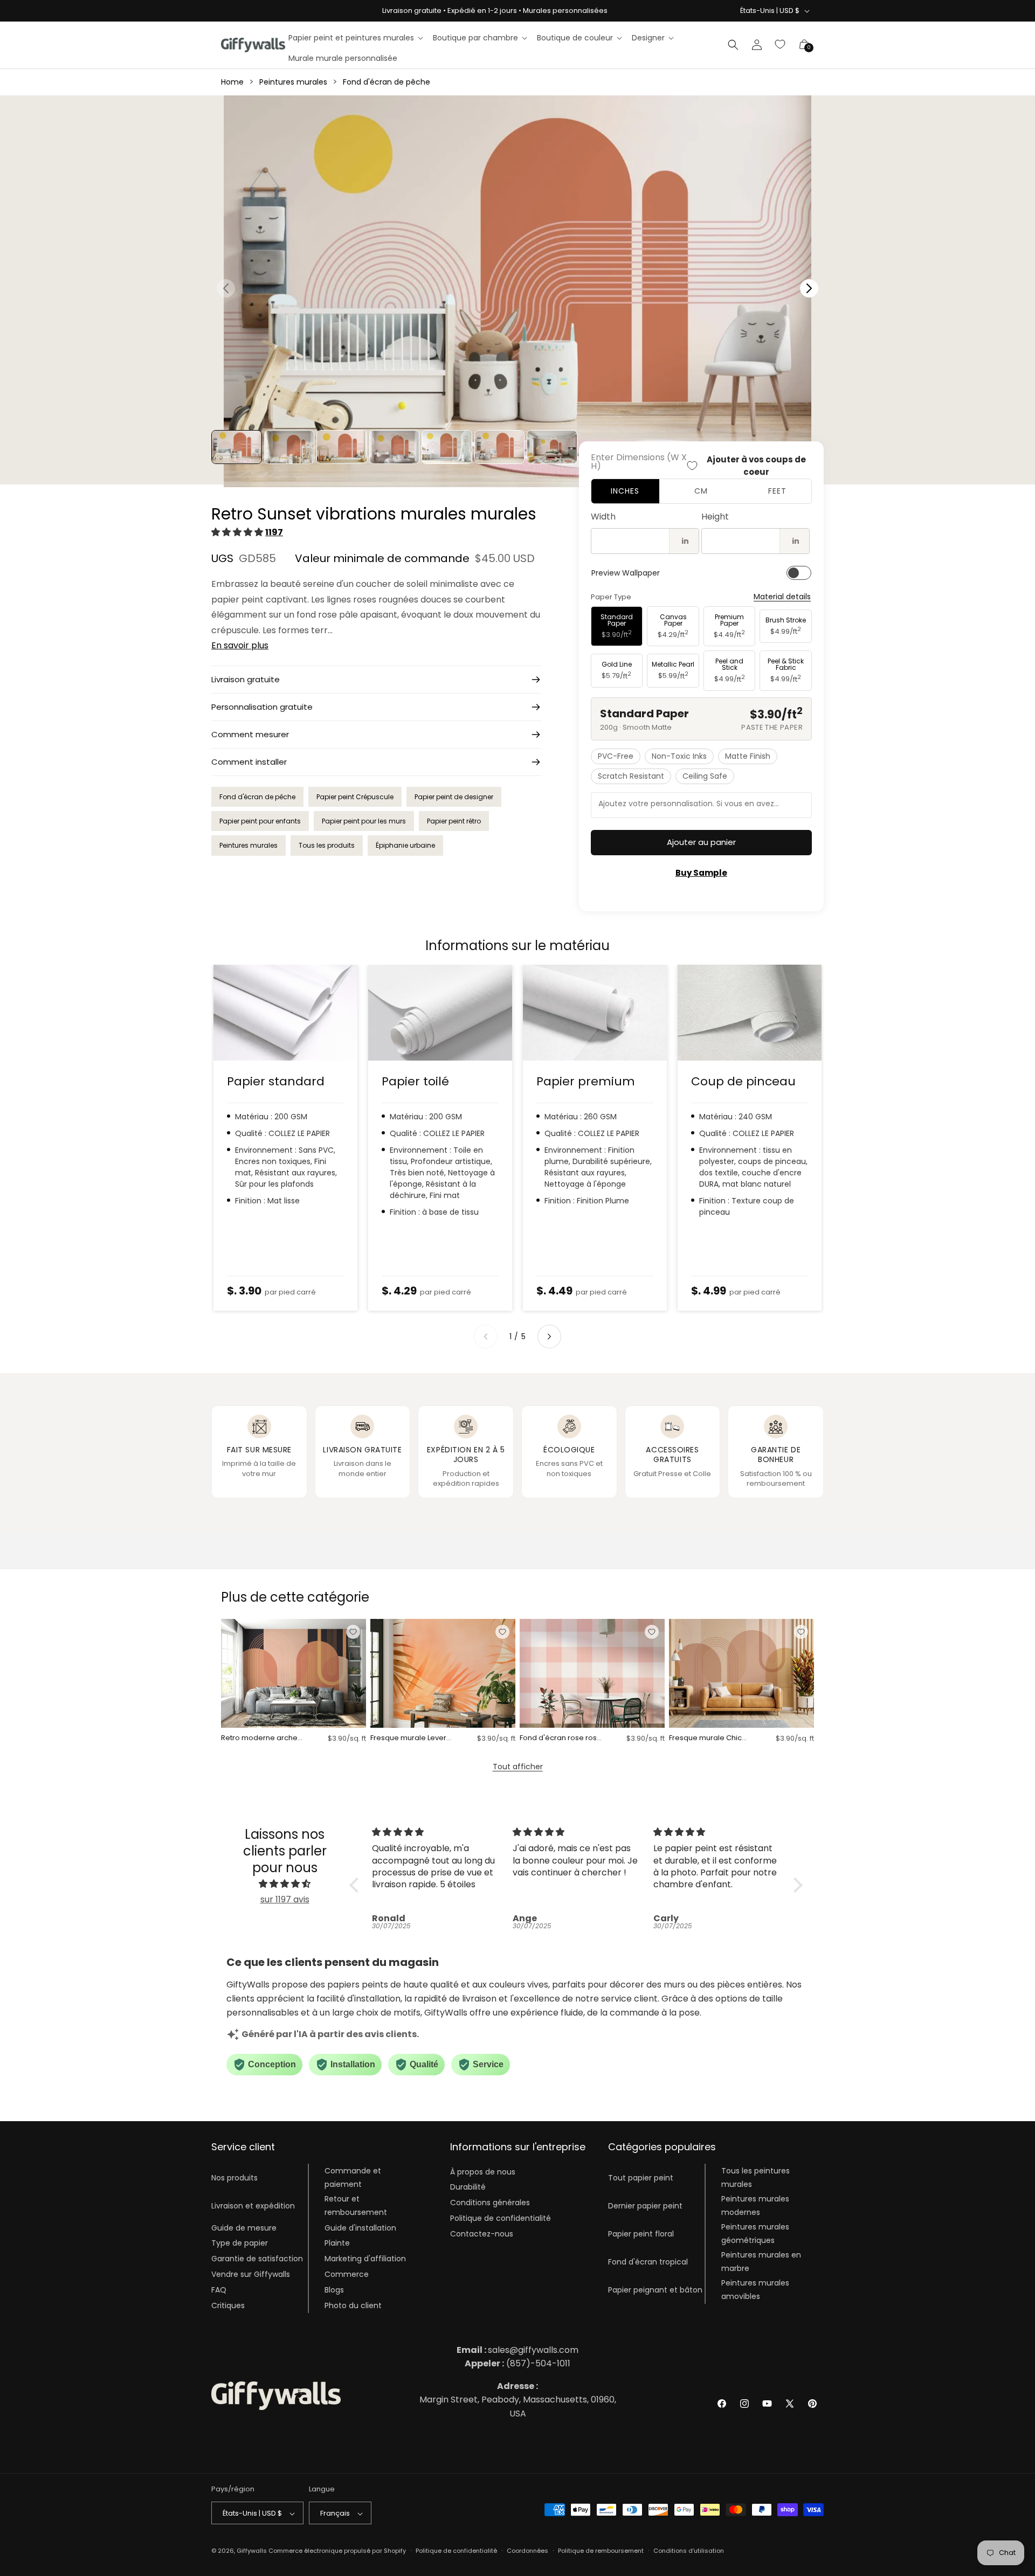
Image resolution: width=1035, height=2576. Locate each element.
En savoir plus (240, 645)
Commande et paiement (353, 2177)
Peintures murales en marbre (761, 2261)
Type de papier (240, 2243)
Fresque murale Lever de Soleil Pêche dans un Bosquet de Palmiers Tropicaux (408, 1738)
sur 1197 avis (285, 1899)
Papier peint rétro (454, 821)
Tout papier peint (641, 2178)
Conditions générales (490, 2203)
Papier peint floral (641, 2233)
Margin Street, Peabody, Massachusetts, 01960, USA (518, 2400)
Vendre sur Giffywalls (251, 2274)
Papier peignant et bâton (655, 2289)
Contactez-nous (482, 2233)
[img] (285, 1884)
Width (603, 517)
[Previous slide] (486, 1337)
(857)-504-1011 (517, 2363)
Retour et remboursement (356, 2205)
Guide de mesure (244, 2227)
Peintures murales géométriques (755, 2233)
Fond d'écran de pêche (387, 82)
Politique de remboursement (601, 2551)
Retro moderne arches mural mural (261, 1738)
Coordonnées (527, 2551)
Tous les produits (327, 845)
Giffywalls (252, 2551)
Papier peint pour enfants (260, 821)
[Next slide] (549, 1337)
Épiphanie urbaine (405, 845)
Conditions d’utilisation (689, 2551)
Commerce (347, 2274)
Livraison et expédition (253, 2205)
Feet (777, 491)
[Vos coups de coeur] (781, 45)
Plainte (337, 2243)
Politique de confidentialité (501, 2218)
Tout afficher (518, 1767)
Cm (701, 491)
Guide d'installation (360, 2227)
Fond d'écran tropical (648, 2261)
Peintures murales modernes (755, 2205)
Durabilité (468, 2187)
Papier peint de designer (454, 797)
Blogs (334, 2289)
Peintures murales (293, 82)
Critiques (228, 2305)
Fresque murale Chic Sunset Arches (705, 1738)
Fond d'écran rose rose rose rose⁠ (561, 1738)
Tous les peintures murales (755, 2177)
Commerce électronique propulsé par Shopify (337, 2551)
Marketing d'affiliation (365, 2258)
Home (232, 82)
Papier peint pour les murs (364, 821)
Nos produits (234, 2178)
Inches (625, 491)
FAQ (219, 2289)
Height (715, 517)
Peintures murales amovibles (755, 2289)
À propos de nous (483, 2171)
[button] (355, 38)
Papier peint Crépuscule (355, 797)
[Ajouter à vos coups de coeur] (353, 1632)
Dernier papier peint (645, 2205)
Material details (782, 597)
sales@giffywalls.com (517, 2350)
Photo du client (353, 2305)
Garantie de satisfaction (257, 2258)
